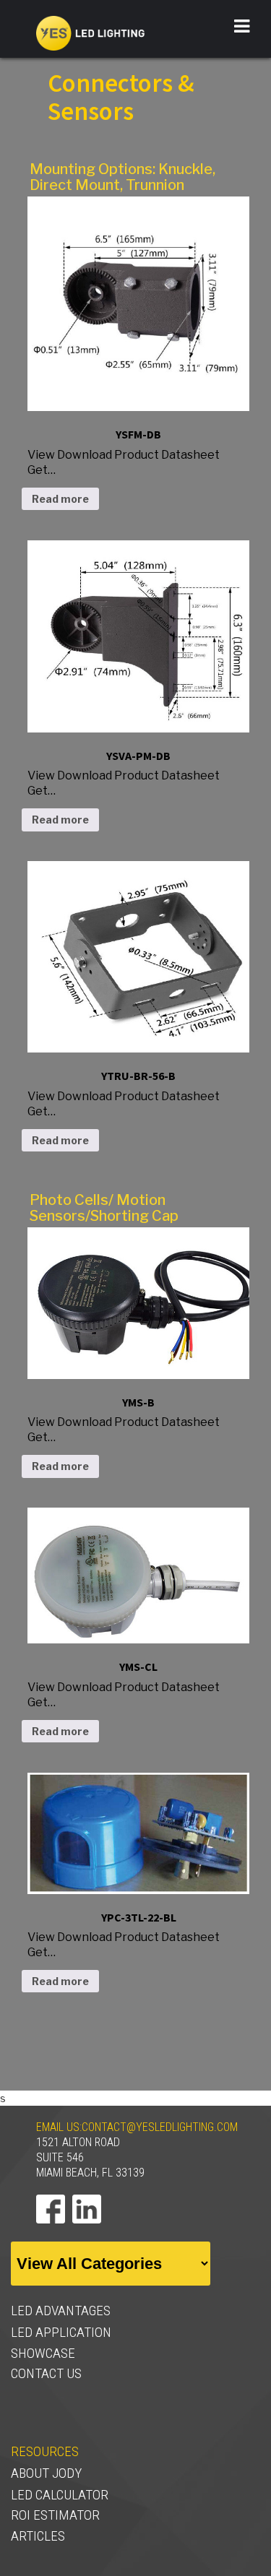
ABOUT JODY (46, 2473)
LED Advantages (61, 2311)
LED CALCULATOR (60, 2495)
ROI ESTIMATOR (55, 2515)
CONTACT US (46, 2373)
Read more (60, 499)
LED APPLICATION (61, 2332)
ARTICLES (38, 2536)
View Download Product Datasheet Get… (124, 452)
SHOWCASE (43, 2353)
